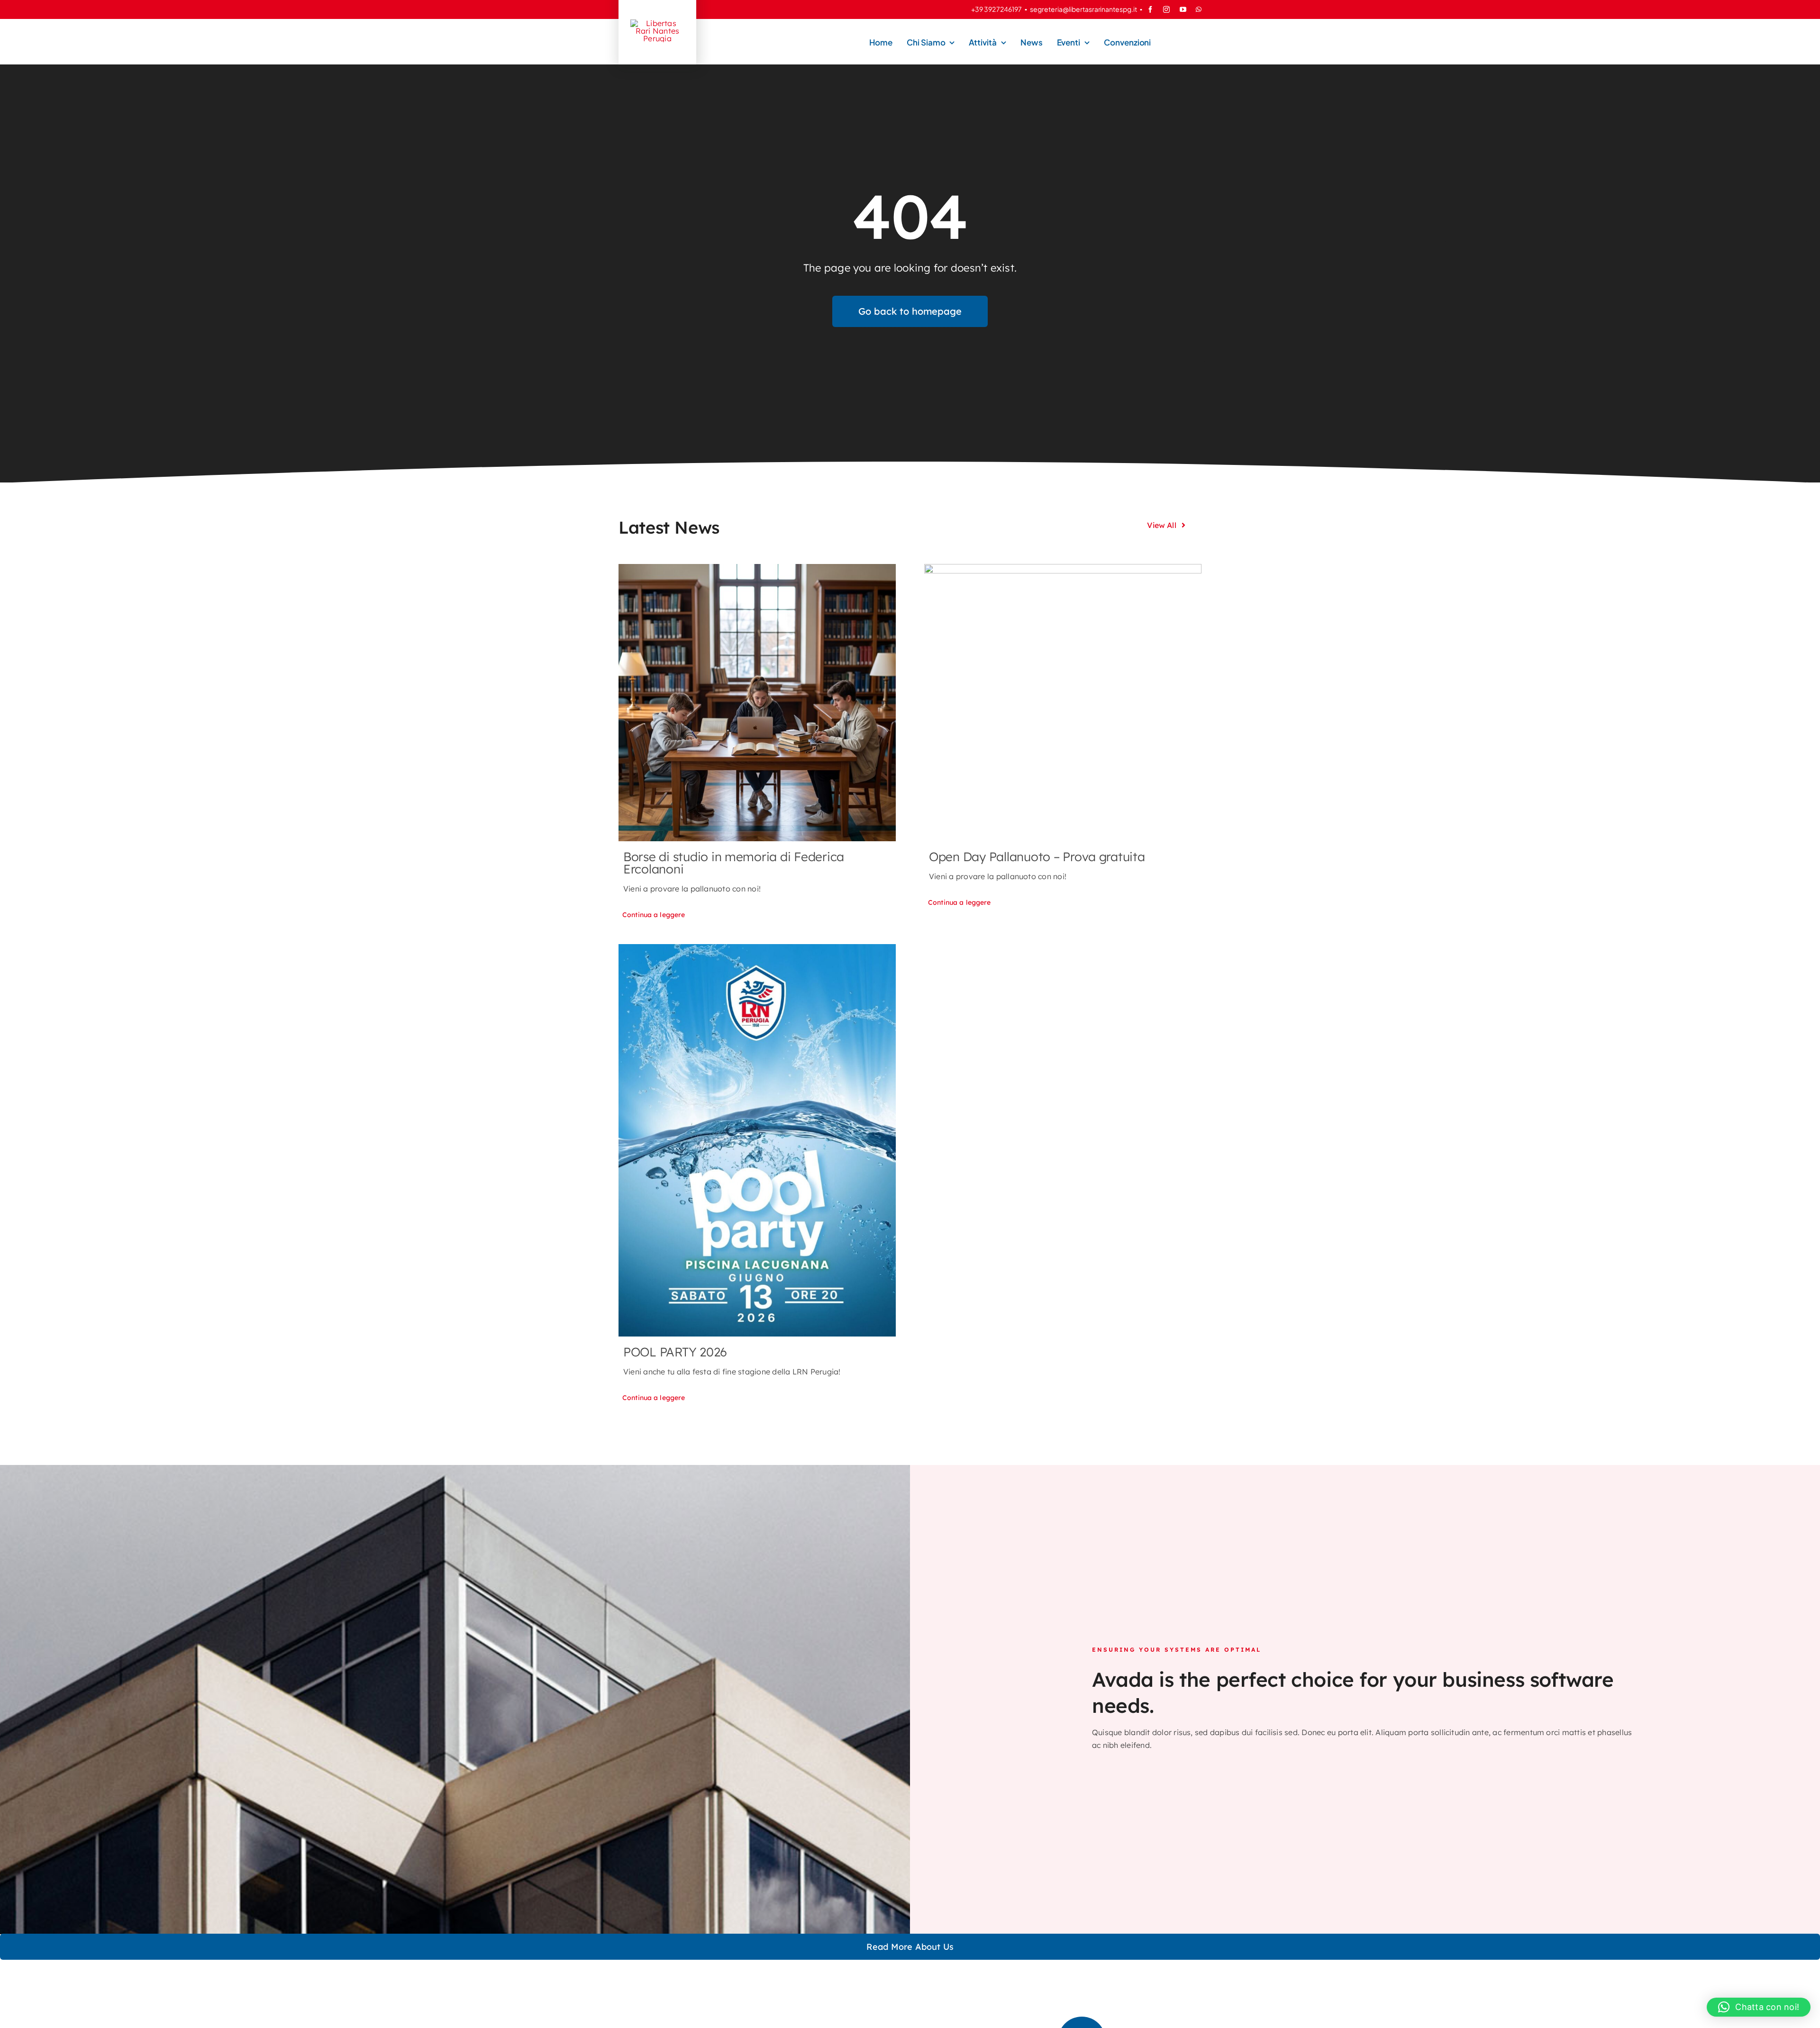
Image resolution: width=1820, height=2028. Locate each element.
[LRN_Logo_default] (657, 23)
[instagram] (1166, 9)
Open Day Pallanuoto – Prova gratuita (1037, 857)
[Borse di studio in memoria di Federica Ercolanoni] (757, 703)
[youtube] (1183, 9)
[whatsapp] (1199, 9)
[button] (1759, 2007)
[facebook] (1150, 9)
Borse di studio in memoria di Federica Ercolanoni (734, 863)
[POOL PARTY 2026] (757, 1140)
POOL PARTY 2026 (675, 1352)
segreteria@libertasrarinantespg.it (1083, 9)
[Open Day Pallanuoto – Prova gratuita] (1063, 703)
